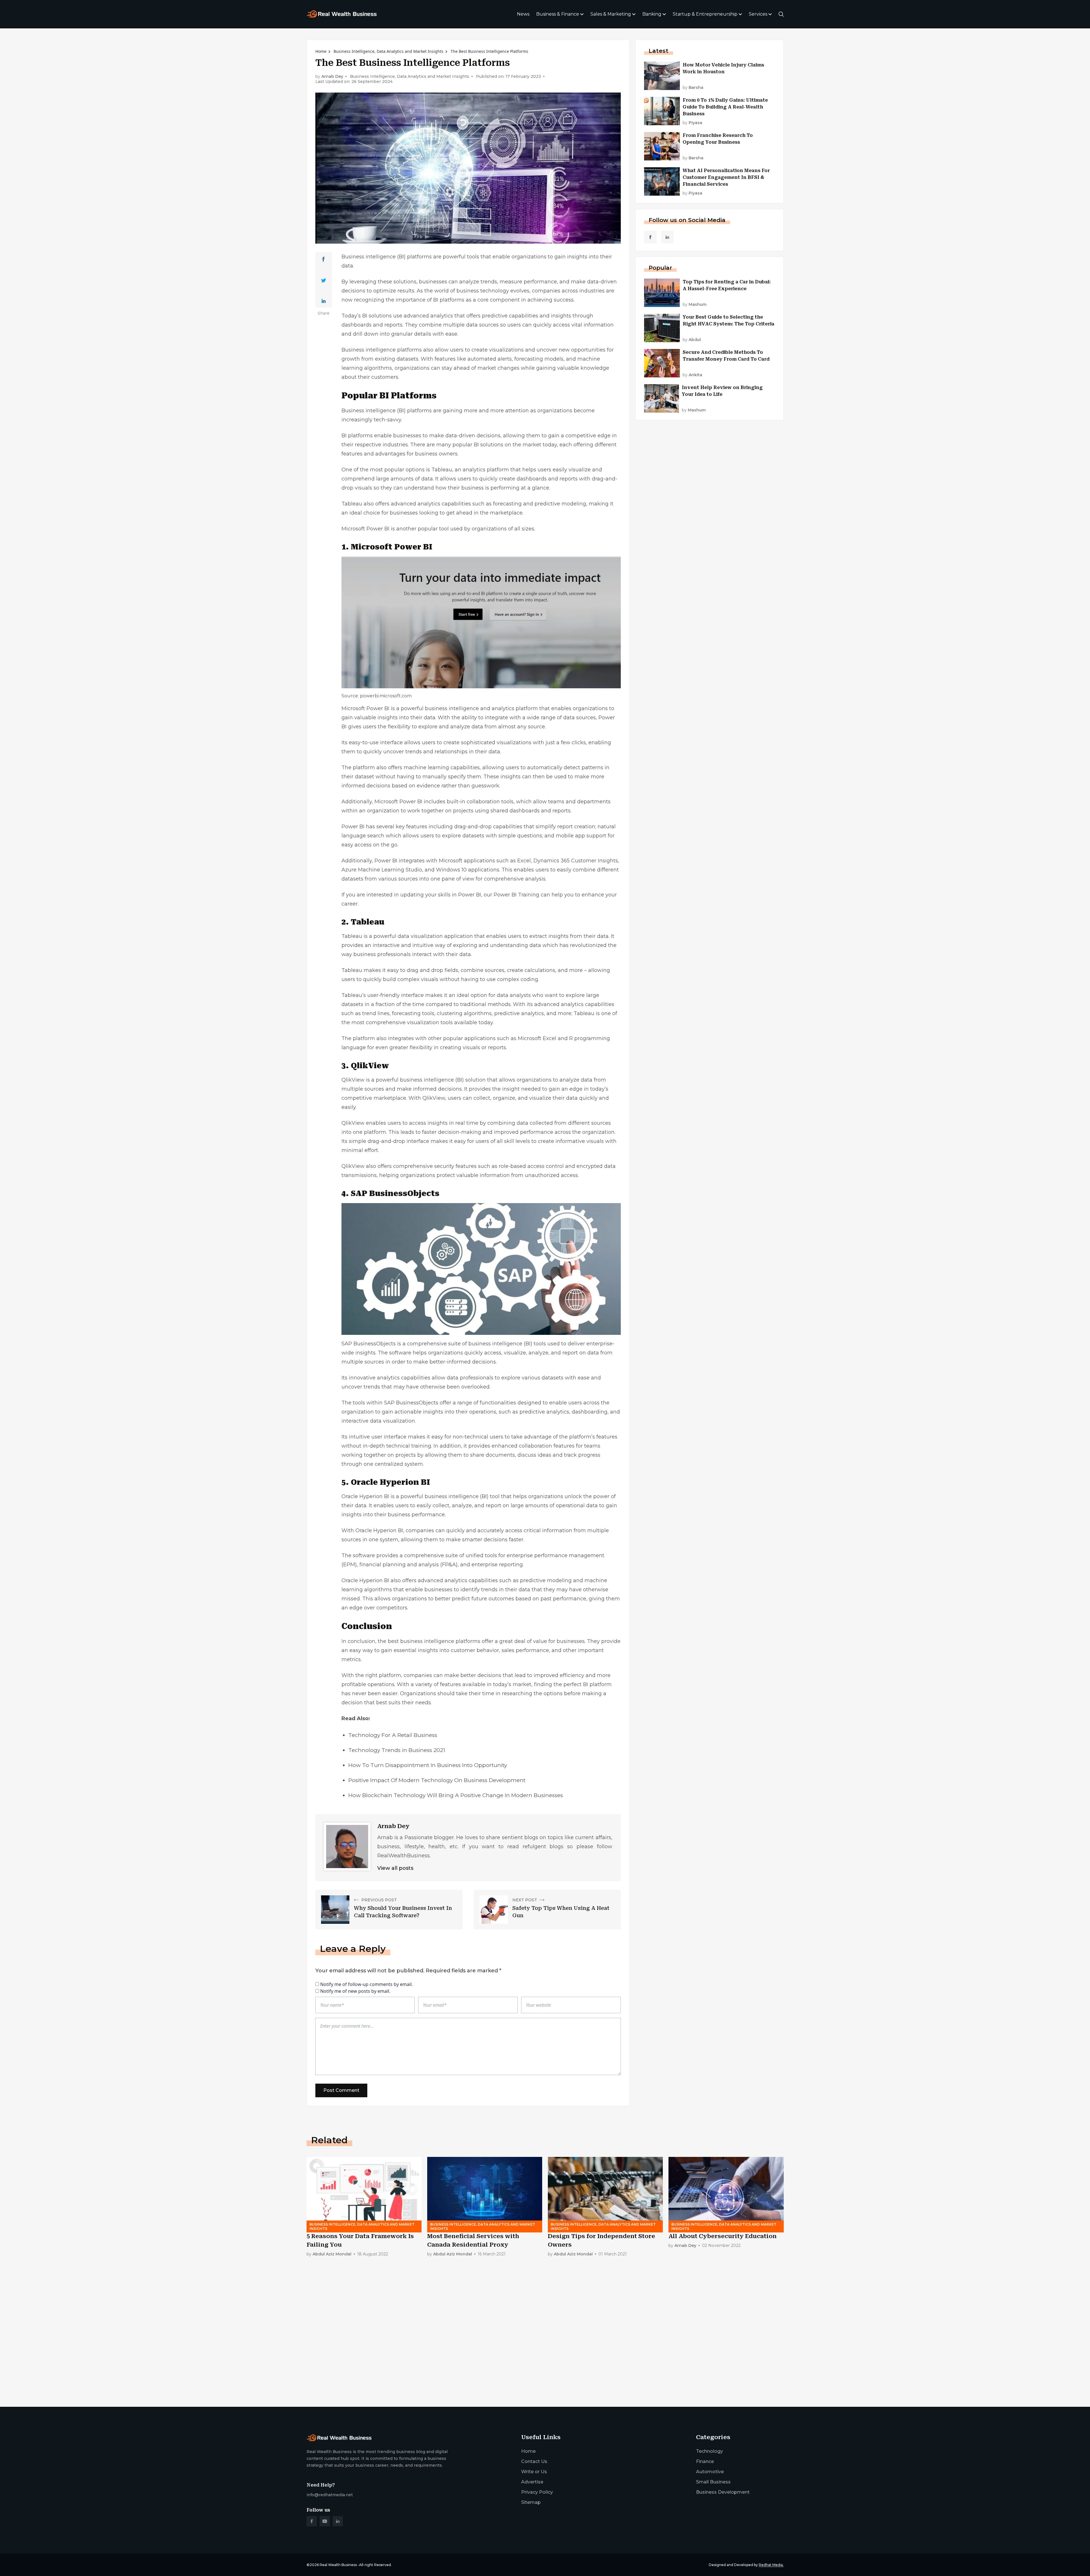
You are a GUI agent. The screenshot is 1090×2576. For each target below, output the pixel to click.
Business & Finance (558, 14)
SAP (347, 1344)
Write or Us (534, 2472)
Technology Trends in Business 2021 (397, 1750)
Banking (652, 14)
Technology (709, 2451)
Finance (705, 2461)
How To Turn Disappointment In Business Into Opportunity (428, 1765)
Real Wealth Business (338, 2565)
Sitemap (531, 2502)
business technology (483, 291)
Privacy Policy (537, 2492)
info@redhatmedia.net (330, 2495)
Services (758, 14)
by (693, 88)
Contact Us (534, 2461)
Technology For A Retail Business (393, 1735)
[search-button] (781, 14)
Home (321, 51)
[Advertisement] (477, 2358)
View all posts (395, 1868)
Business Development (723, 2492)
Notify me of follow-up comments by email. (366, 1984)
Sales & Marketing (611, 14)
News (523, 14)
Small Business (713, 2482)
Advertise (532, 2482)
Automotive (710, 2472)
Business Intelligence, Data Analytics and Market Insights (388, 51)
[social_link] (650, 237)
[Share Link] (323, 259)
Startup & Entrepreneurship (705, 14)
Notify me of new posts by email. (355, 1991)
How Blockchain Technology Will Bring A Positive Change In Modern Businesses (456, 1795)
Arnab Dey (332, 77)
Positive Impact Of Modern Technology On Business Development (437, 1780)
